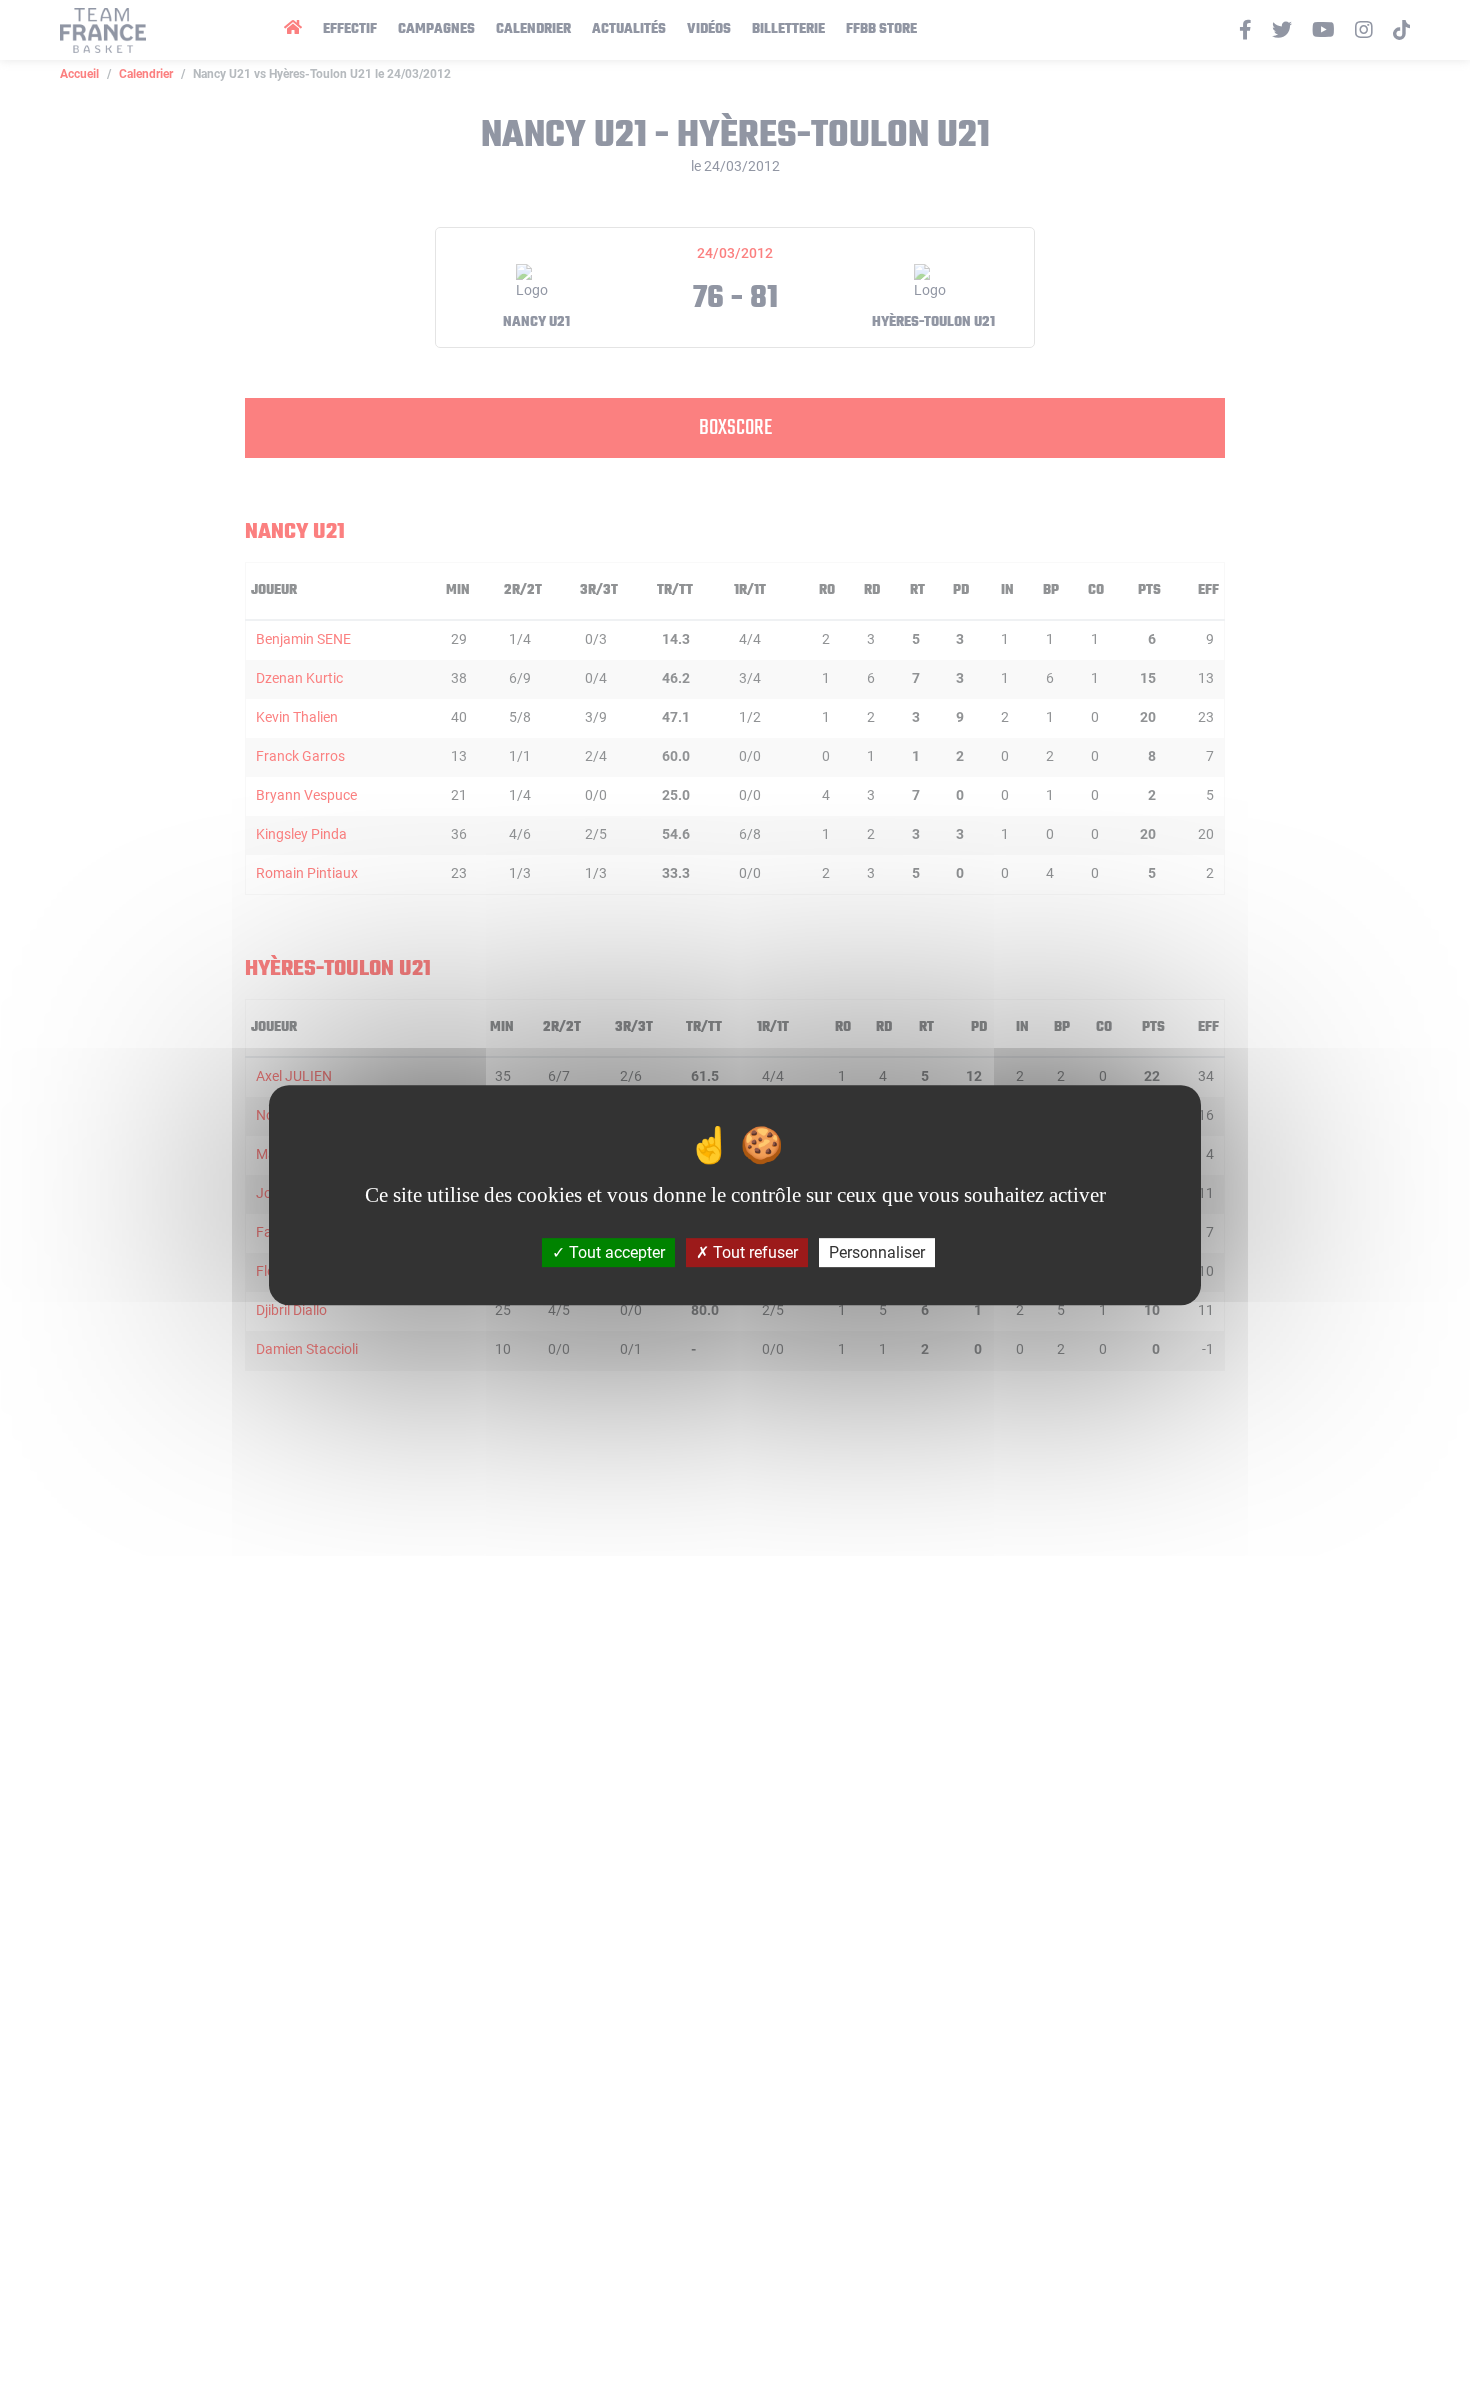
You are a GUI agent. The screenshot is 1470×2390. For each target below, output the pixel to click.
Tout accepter (615, 1252)
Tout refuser (753, 1252)
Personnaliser (877, 1252)
